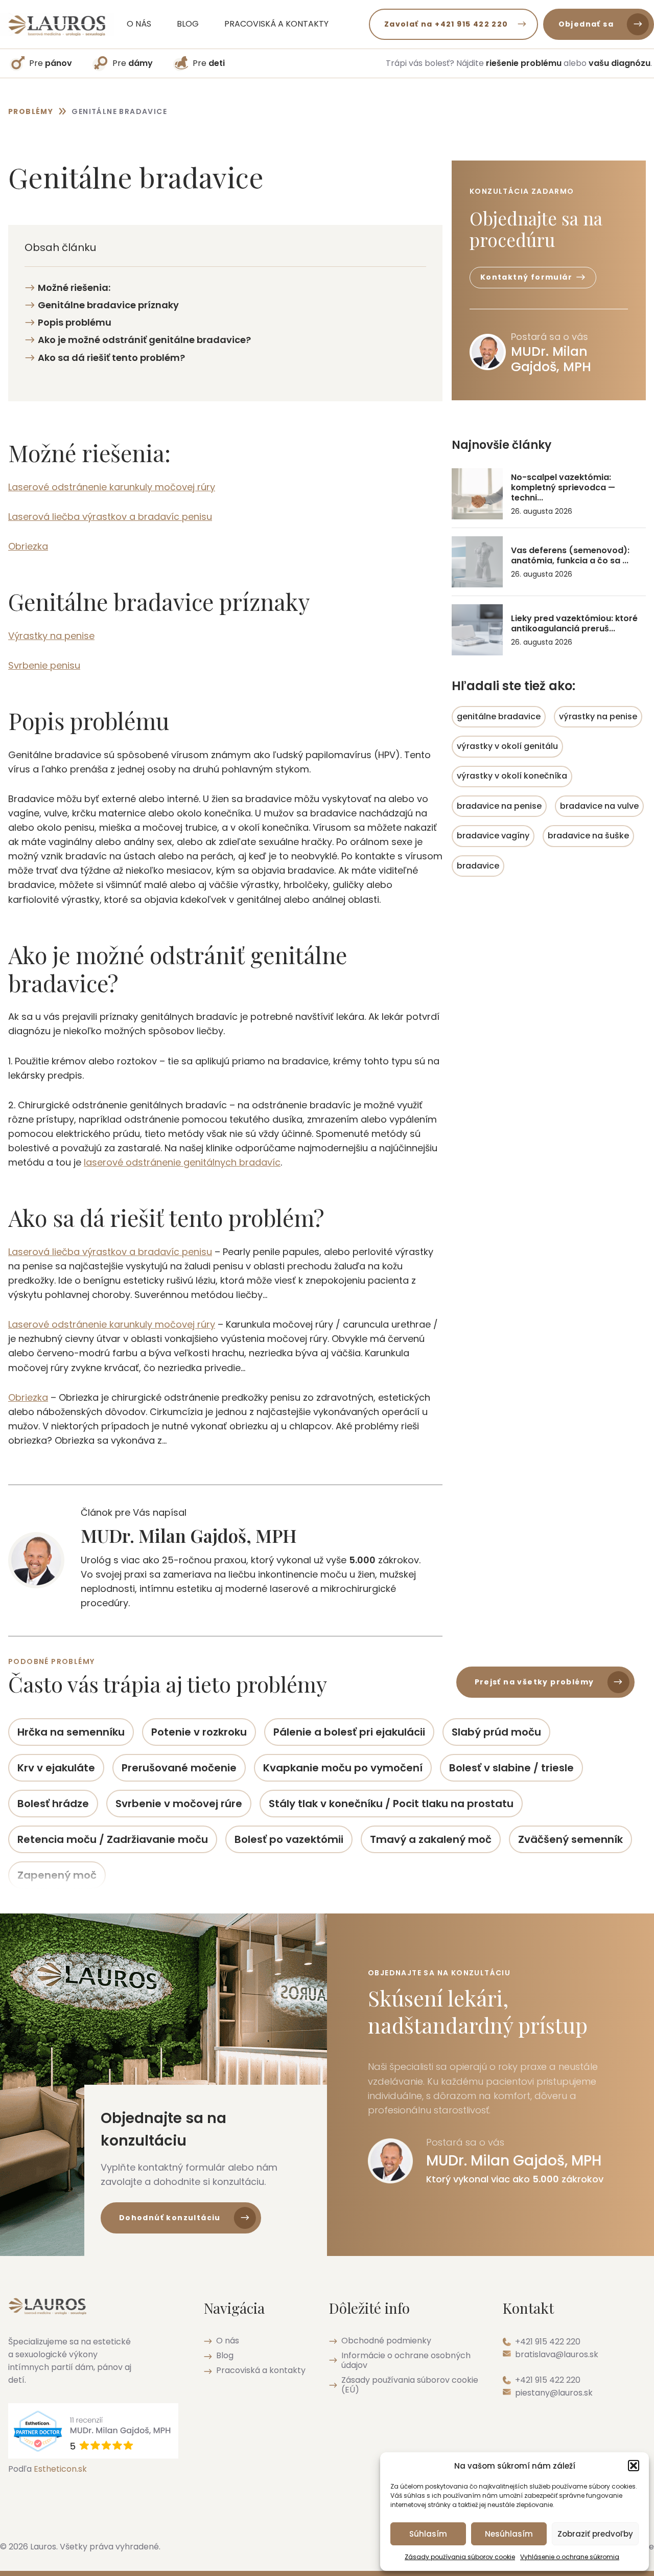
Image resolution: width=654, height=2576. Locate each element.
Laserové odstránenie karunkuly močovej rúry (112, 487)
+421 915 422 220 (548, 2342)
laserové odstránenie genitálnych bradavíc (182, 1162)
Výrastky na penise (51, 636)
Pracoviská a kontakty (276, 24)
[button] (634, 2466)
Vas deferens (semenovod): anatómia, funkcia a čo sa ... (570, 556)
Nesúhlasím (509, 2534)
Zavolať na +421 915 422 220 (446, 24)
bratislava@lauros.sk (557, 2354)
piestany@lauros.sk (554, 2393)
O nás (139, 24)
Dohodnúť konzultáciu (170, 2218)
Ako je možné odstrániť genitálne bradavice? (144, 340)
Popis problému (75, 322)
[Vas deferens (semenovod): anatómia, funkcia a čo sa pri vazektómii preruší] (477, 562)
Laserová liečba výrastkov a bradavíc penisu (110, 517)
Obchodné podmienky (386, 2341)
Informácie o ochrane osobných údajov (406, 2360)
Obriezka (28, 546)
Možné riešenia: (74, 288)
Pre (51, 63)
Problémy (31, 111)
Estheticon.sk (60, 2469)
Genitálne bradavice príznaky (108, 305)
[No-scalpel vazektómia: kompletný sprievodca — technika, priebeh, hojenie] (477, 494)
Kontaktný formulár (526, 277)
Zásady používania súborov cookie (460, 2557)
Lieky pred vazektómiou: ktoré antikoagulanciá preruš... (574, 624)
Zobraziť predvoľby (595, 2534)
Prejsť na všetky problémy (534, 1682)
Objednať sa (586, 24)
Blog (188, 24)
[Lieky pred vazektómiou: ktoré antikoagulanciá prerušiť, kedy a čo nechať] (477, 630)
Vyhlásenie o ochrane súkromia (570, 2557)
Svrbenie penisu (44, 665)
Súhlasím (428, 2534)
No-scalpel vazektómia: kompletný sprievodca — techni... (563, 488)
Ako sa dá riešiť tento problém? (111, 358)
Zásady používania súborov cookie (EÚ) (410, 2385)
